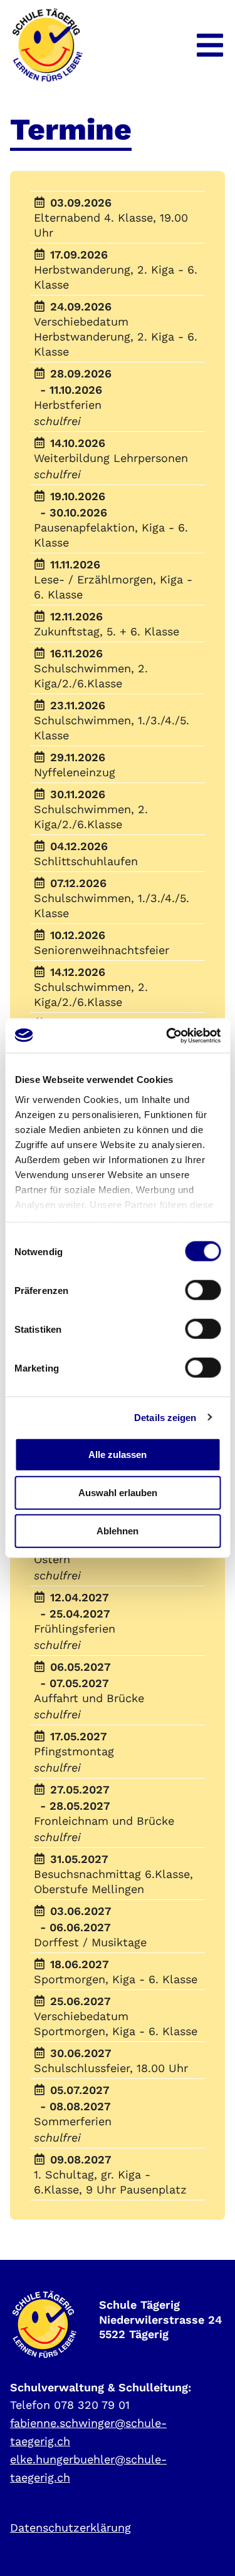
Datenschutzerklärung (70, 2527)
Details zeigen (165, 1417)
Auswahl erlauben (118, 1493)
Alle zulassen (118, 1454)
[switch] (203, 1290)
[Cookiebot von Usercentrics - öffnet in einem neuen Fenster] (167, 1035)
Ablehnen (118, 1531)
